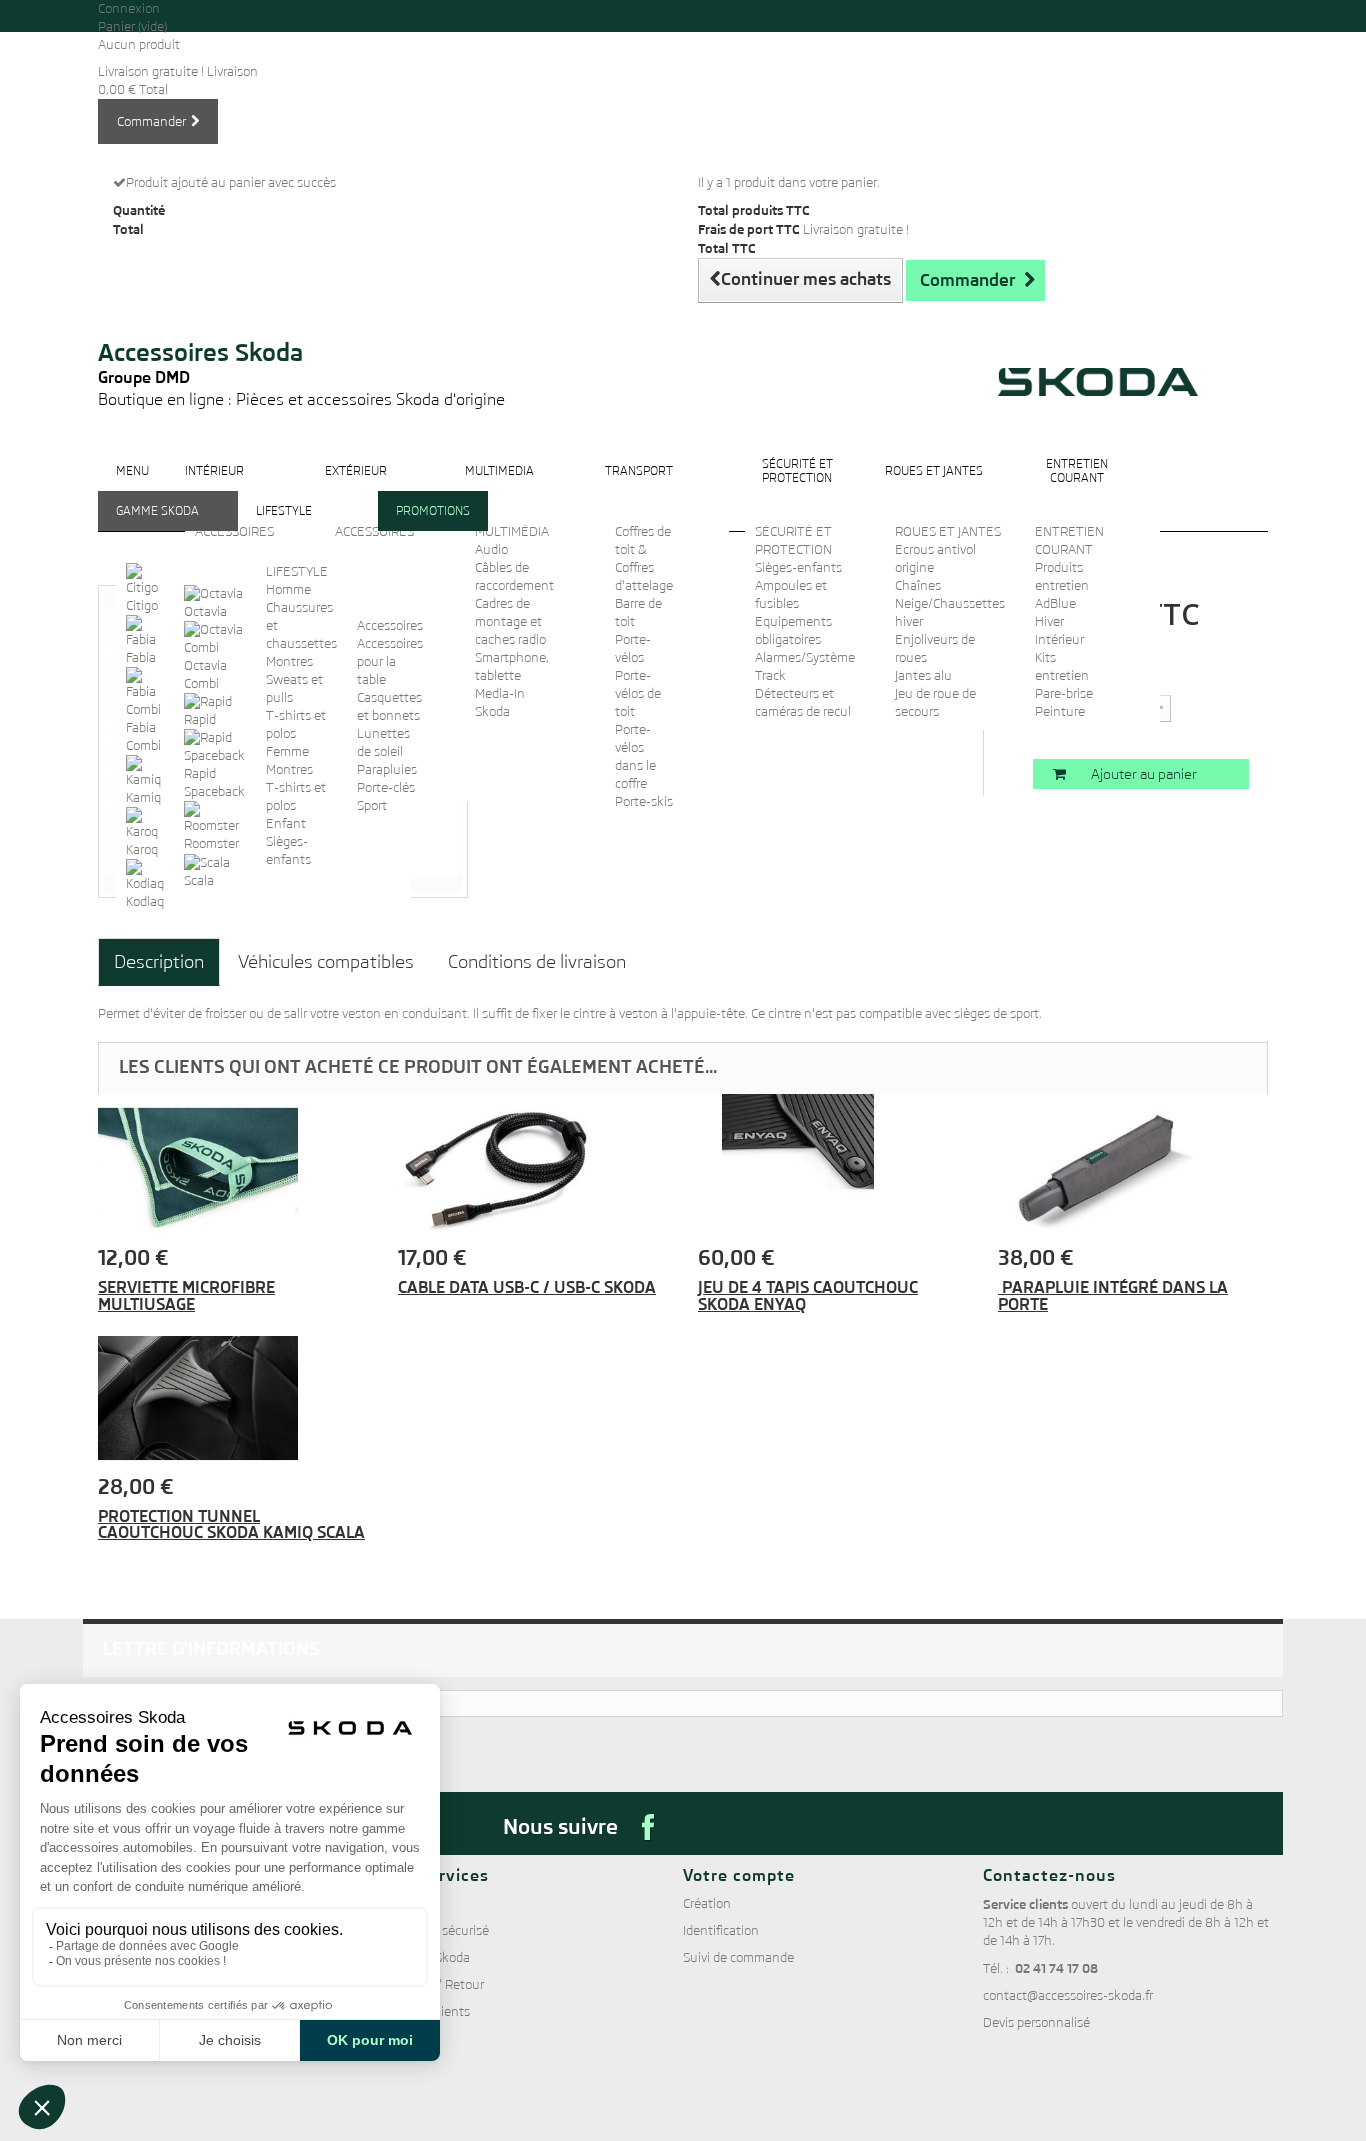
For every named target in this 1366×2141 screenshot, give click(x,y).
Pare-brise (1064, 693)
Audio (491, 549)
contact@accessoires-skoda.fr (1068, 1995)
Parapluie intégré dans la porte (1113, 1295)
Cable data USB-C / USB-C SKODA (527, 1287)
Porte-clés (386, 787)
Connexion (129, 8)
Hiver (1049, 621)
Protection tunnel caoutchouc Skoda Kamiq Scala (231, 1524)
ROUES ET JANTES (948, 531)
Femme (287, 751)
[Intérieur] (214, 486)
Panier (132, 26)
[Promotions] (433, 526)
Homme (288, 589)
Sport (372, 805)
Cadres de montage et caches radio (510, 621)
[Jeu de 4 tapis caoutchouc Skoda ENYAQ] (833, 1170)
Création (707, 1903)
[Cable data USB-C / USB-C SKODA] (533, 1170)
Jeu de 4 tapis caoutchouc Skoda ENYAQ (808, 1295)
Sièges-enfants (798, 567)
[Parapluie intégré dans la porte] (1133, 1170)
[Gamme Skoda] (157, 526)
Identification (721, 1930)
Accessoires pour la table (390, 661)
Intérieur (1059, 639)
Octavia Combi (205, 674)
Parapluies (387, 769)
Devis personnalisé (1036, 2022)
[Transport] (639, 486)
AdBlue (1055, 603)
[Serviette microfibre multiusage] (233, 1170)
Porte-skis (644, 801)
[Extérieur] (356, 486)
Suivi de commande (738, 1957)
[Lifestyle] (284, 526)
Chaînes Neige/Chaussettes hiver (950, 603)
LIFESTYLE (297, 571)
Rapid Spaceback (214, 782)
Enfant (286, 823)
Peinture (1060, 711)
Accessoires (390, 625)
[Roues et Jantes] (934, 486)
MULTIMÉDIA (512, 531)
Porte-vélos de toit (638, 693)
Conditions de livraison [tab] (537, 961)
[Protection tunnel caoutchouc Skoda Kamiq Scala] (233, 1398)
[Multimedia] (499, 486)
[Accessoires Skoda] (301, 311)
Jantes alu (923, 675)
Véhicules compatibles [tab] (326, 961)
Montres (289, 661)
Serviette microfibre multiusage (186, 1295)
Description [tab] (159, 961)
